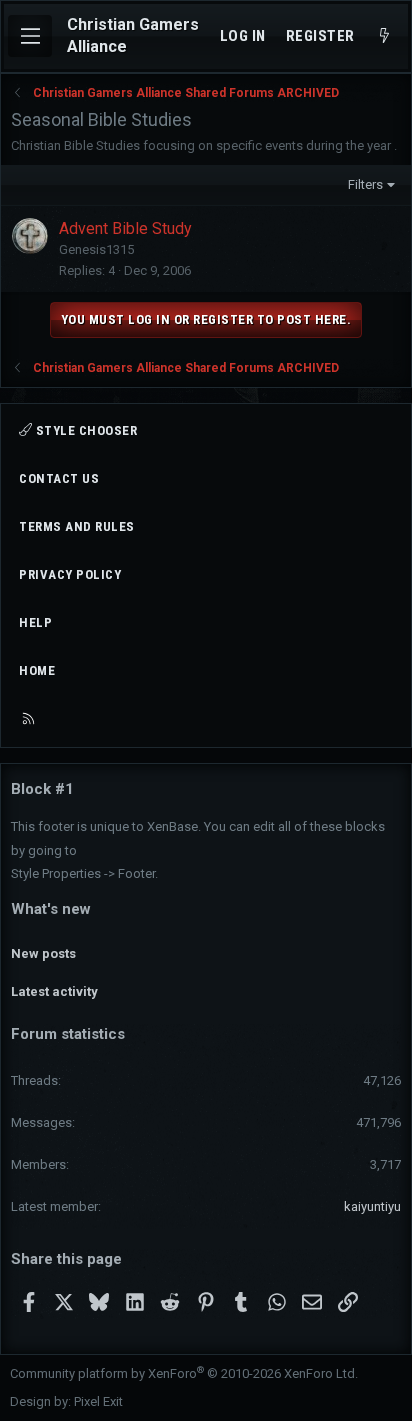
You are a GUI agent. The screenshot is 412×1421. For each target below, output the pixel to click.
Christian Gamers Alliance (133, 35)
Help (35, 622)
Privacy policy (70, 574)
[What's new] (384, 36)
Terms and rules (77, 526)
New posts (43, 953)
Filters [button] (365, 184)
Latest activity (54, 991)
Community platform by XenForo (184, 1373)
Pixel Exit (98, 1401)
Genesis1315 (96, 249)
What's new (51, 909)
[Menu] (30, 36)
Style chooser (84, 430)
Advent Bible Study (125, 228)
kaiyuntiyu (372, 1206)
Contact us (59, 478)
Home (37, 670)
